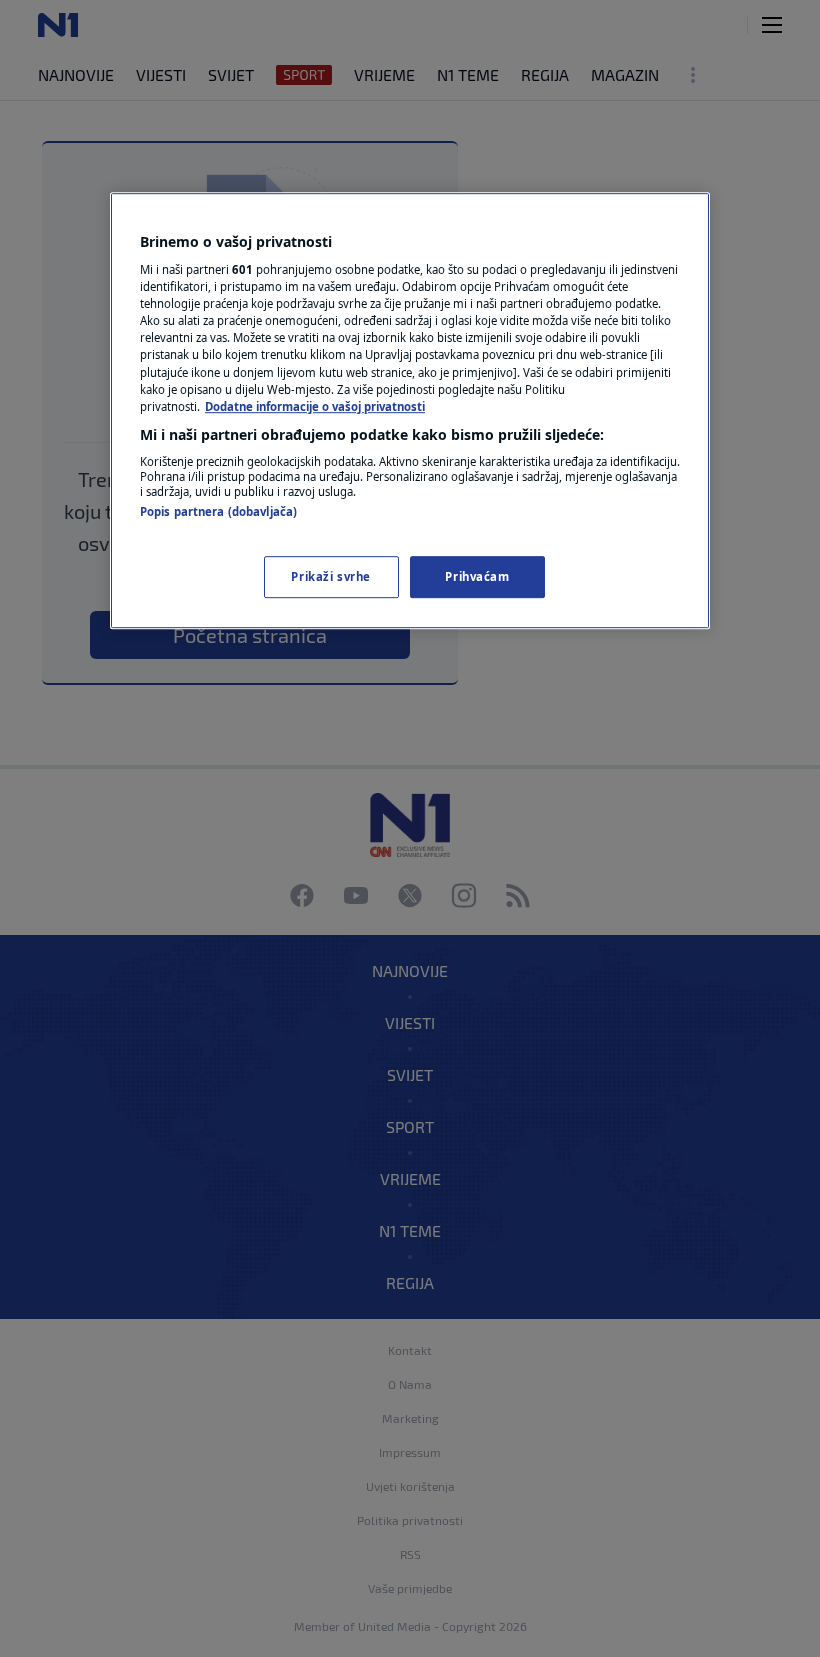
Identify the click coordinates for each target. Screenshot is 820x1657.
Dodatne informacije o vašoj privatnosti (315, 406)
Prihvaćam (477, 576)
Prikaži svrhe (330, 576)
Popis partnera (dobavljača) (218, 511)
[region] (410, 410)
